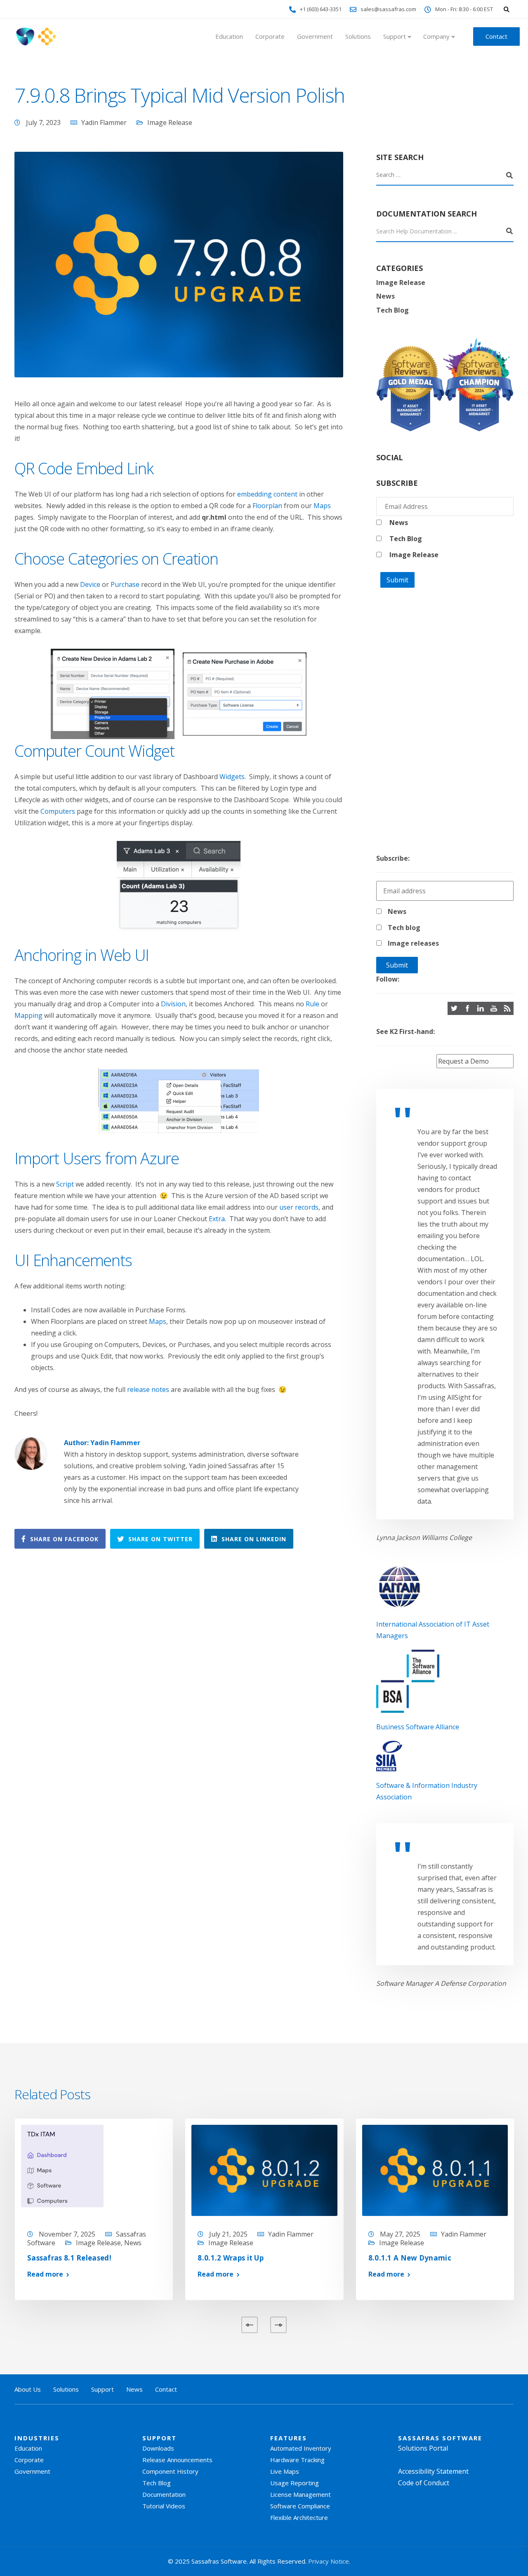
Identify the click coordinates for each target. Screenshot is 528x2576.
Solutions (358, 36)
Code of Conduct (424, 2483)
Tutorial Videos (164, 2506)
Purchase (125, 584)
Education (229, 36)
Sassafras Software (440, 2438)
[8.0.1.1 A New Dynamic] (435, 2170)
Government (315, 36)
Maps (322, 506)
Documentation (164, 2494)
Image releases (413, 943)
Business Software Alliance (418, 1727)
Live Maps (285, 2471)
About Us (28, 2389)
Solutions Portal (423, 2448)
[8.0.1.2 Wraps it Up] (264, 2170)
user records (299, 1207)
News (385, 296)
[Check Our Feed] (507, 1008)
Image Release (170, 122)
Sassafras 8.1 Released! (69, 2258)
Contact (496, 36)
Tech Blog (392, 310)
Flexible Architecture (299, 2517)
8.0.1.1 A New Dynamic (410, 2258)
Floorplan (267, 506)
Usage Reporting (295, 2483)
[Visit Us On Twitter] (454, 1008)
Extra (217, 1219)
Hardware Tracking (297, 2460)
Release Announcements (177, 2460)
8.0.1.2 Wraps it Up (231, 2258)
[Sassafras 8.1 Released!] (62, 2165)
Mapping (28, 1015)
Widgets (232, 777)
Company (436, 36)
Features (289, 2438)
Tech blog (404, 928)
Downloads (158, 2448)
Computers (58, 811)
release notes (148, 1389)
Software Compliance (300, 2506)
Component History (170, 2471)
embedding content (267, 494)
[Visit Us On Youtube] (494, 1008)
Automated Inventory (301, 2448)
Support (395, 36)
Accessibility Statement (433, 2471)
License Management (301, 2494)
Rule (312, 1004)
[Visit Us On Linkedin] (481, 1008)
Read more (45, 2274)
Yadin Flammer (104, 122)
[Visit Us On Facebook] (467, 1008)
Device (90, 584)
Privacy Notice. (329, 2561)
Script (65, 1184)
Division (173, 1004)
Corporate (270, 36)
